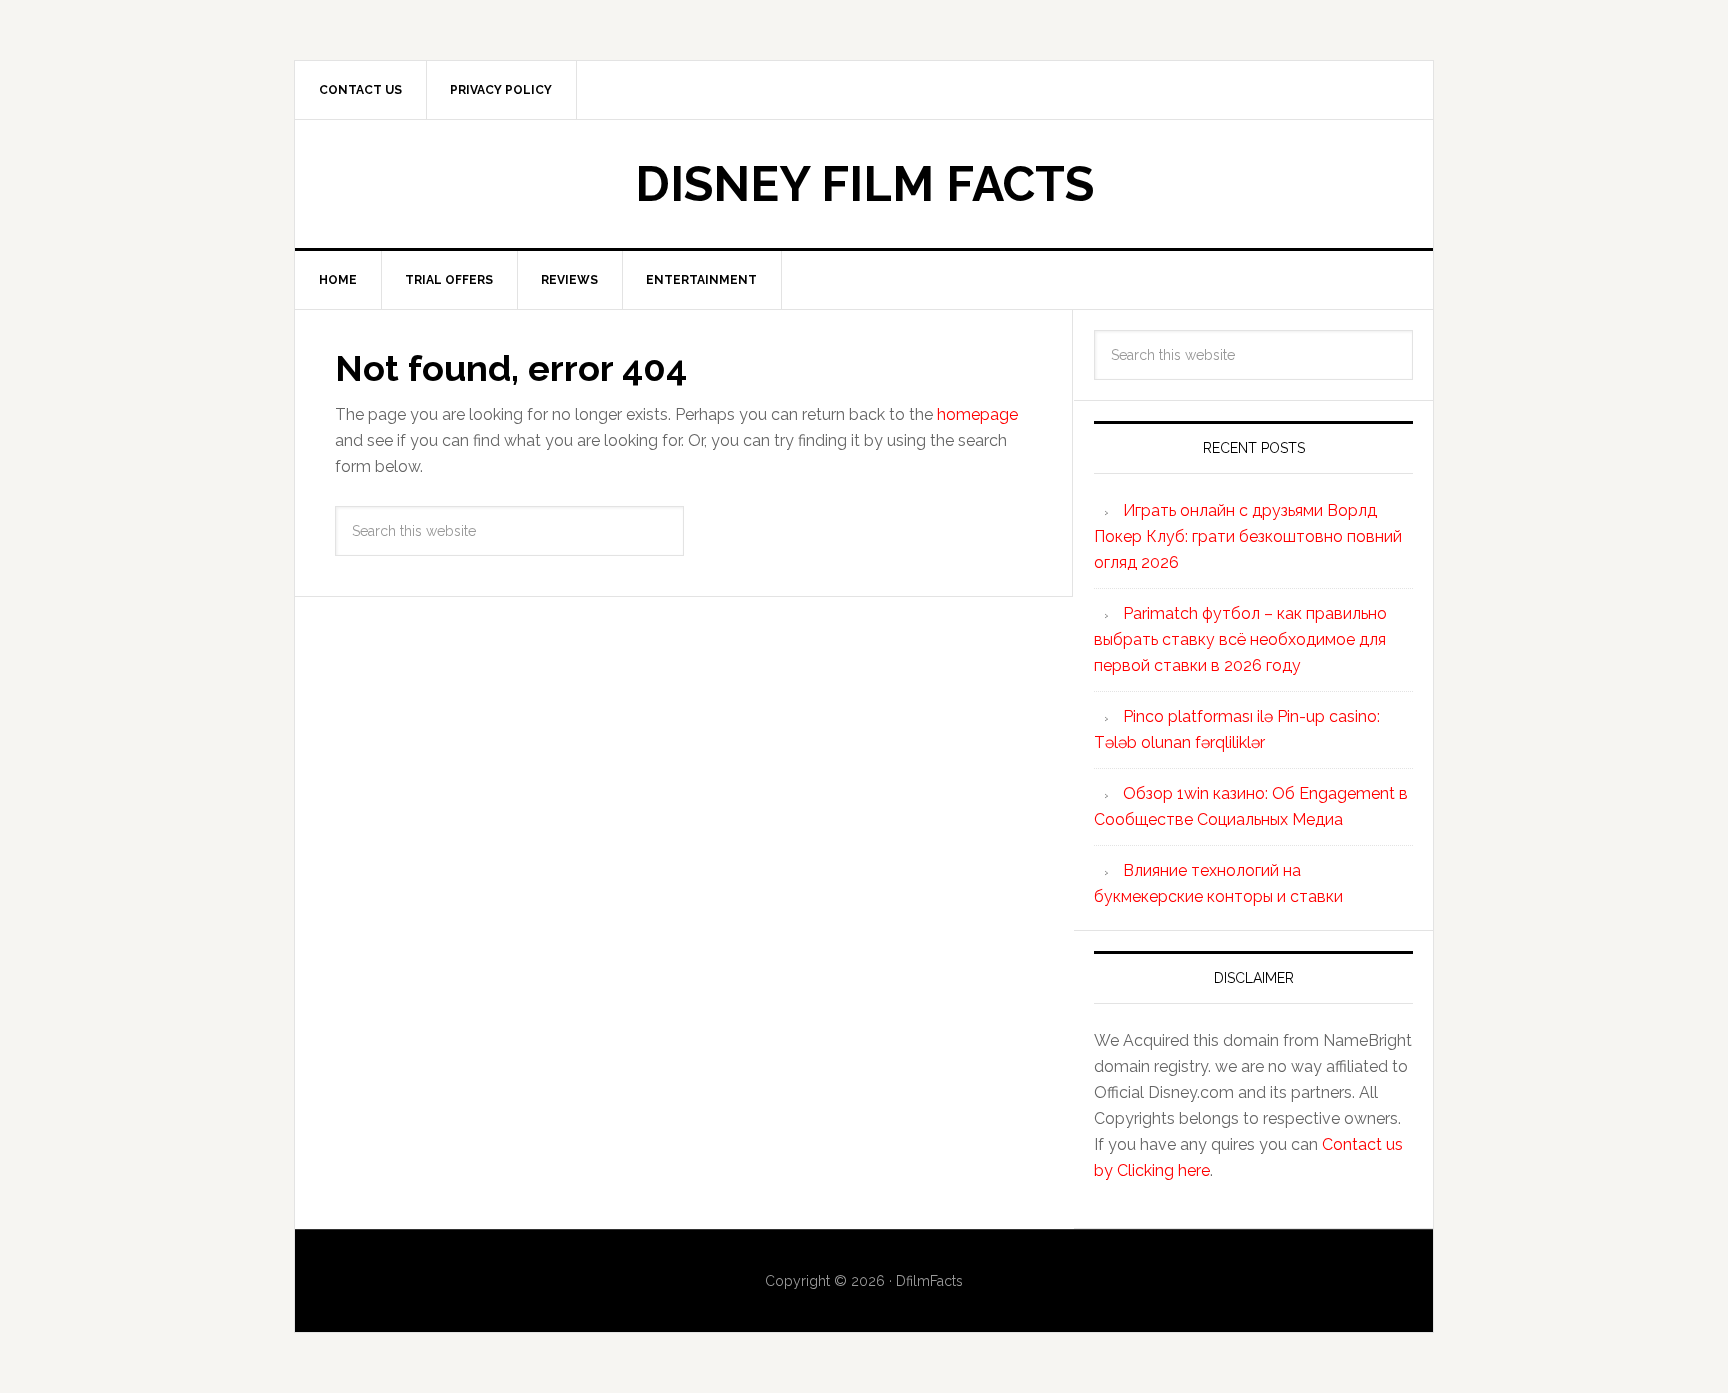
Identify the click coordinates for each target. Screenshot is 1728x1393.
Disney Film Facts (864, 184)
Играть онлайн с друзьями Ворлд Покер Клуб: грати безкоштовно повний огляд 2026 (1248, 536)
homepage (977, 414)
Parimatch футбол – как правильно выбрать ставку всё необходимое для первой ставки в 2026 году (1240, 639)
